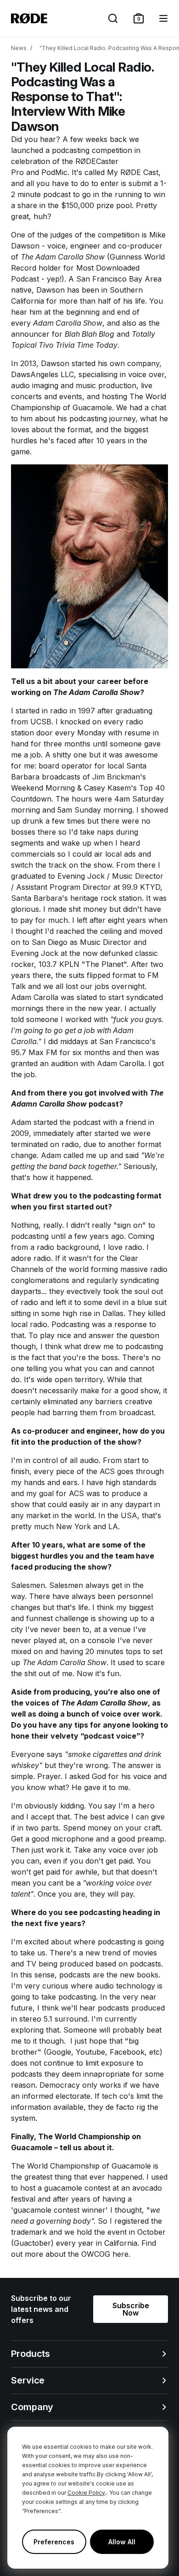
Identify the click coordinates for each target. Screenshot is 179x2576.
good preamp (141, 1839)
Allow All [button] (122, 2542)
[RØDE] (29, 18)
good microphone (63, 1839)
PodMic (54, 172)
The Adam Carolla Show (63, 257)
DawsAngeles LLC (42, 374)
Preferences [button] (54, 2542)
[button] (139, 18)
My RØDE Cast (133, 172)
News (19, 48)
